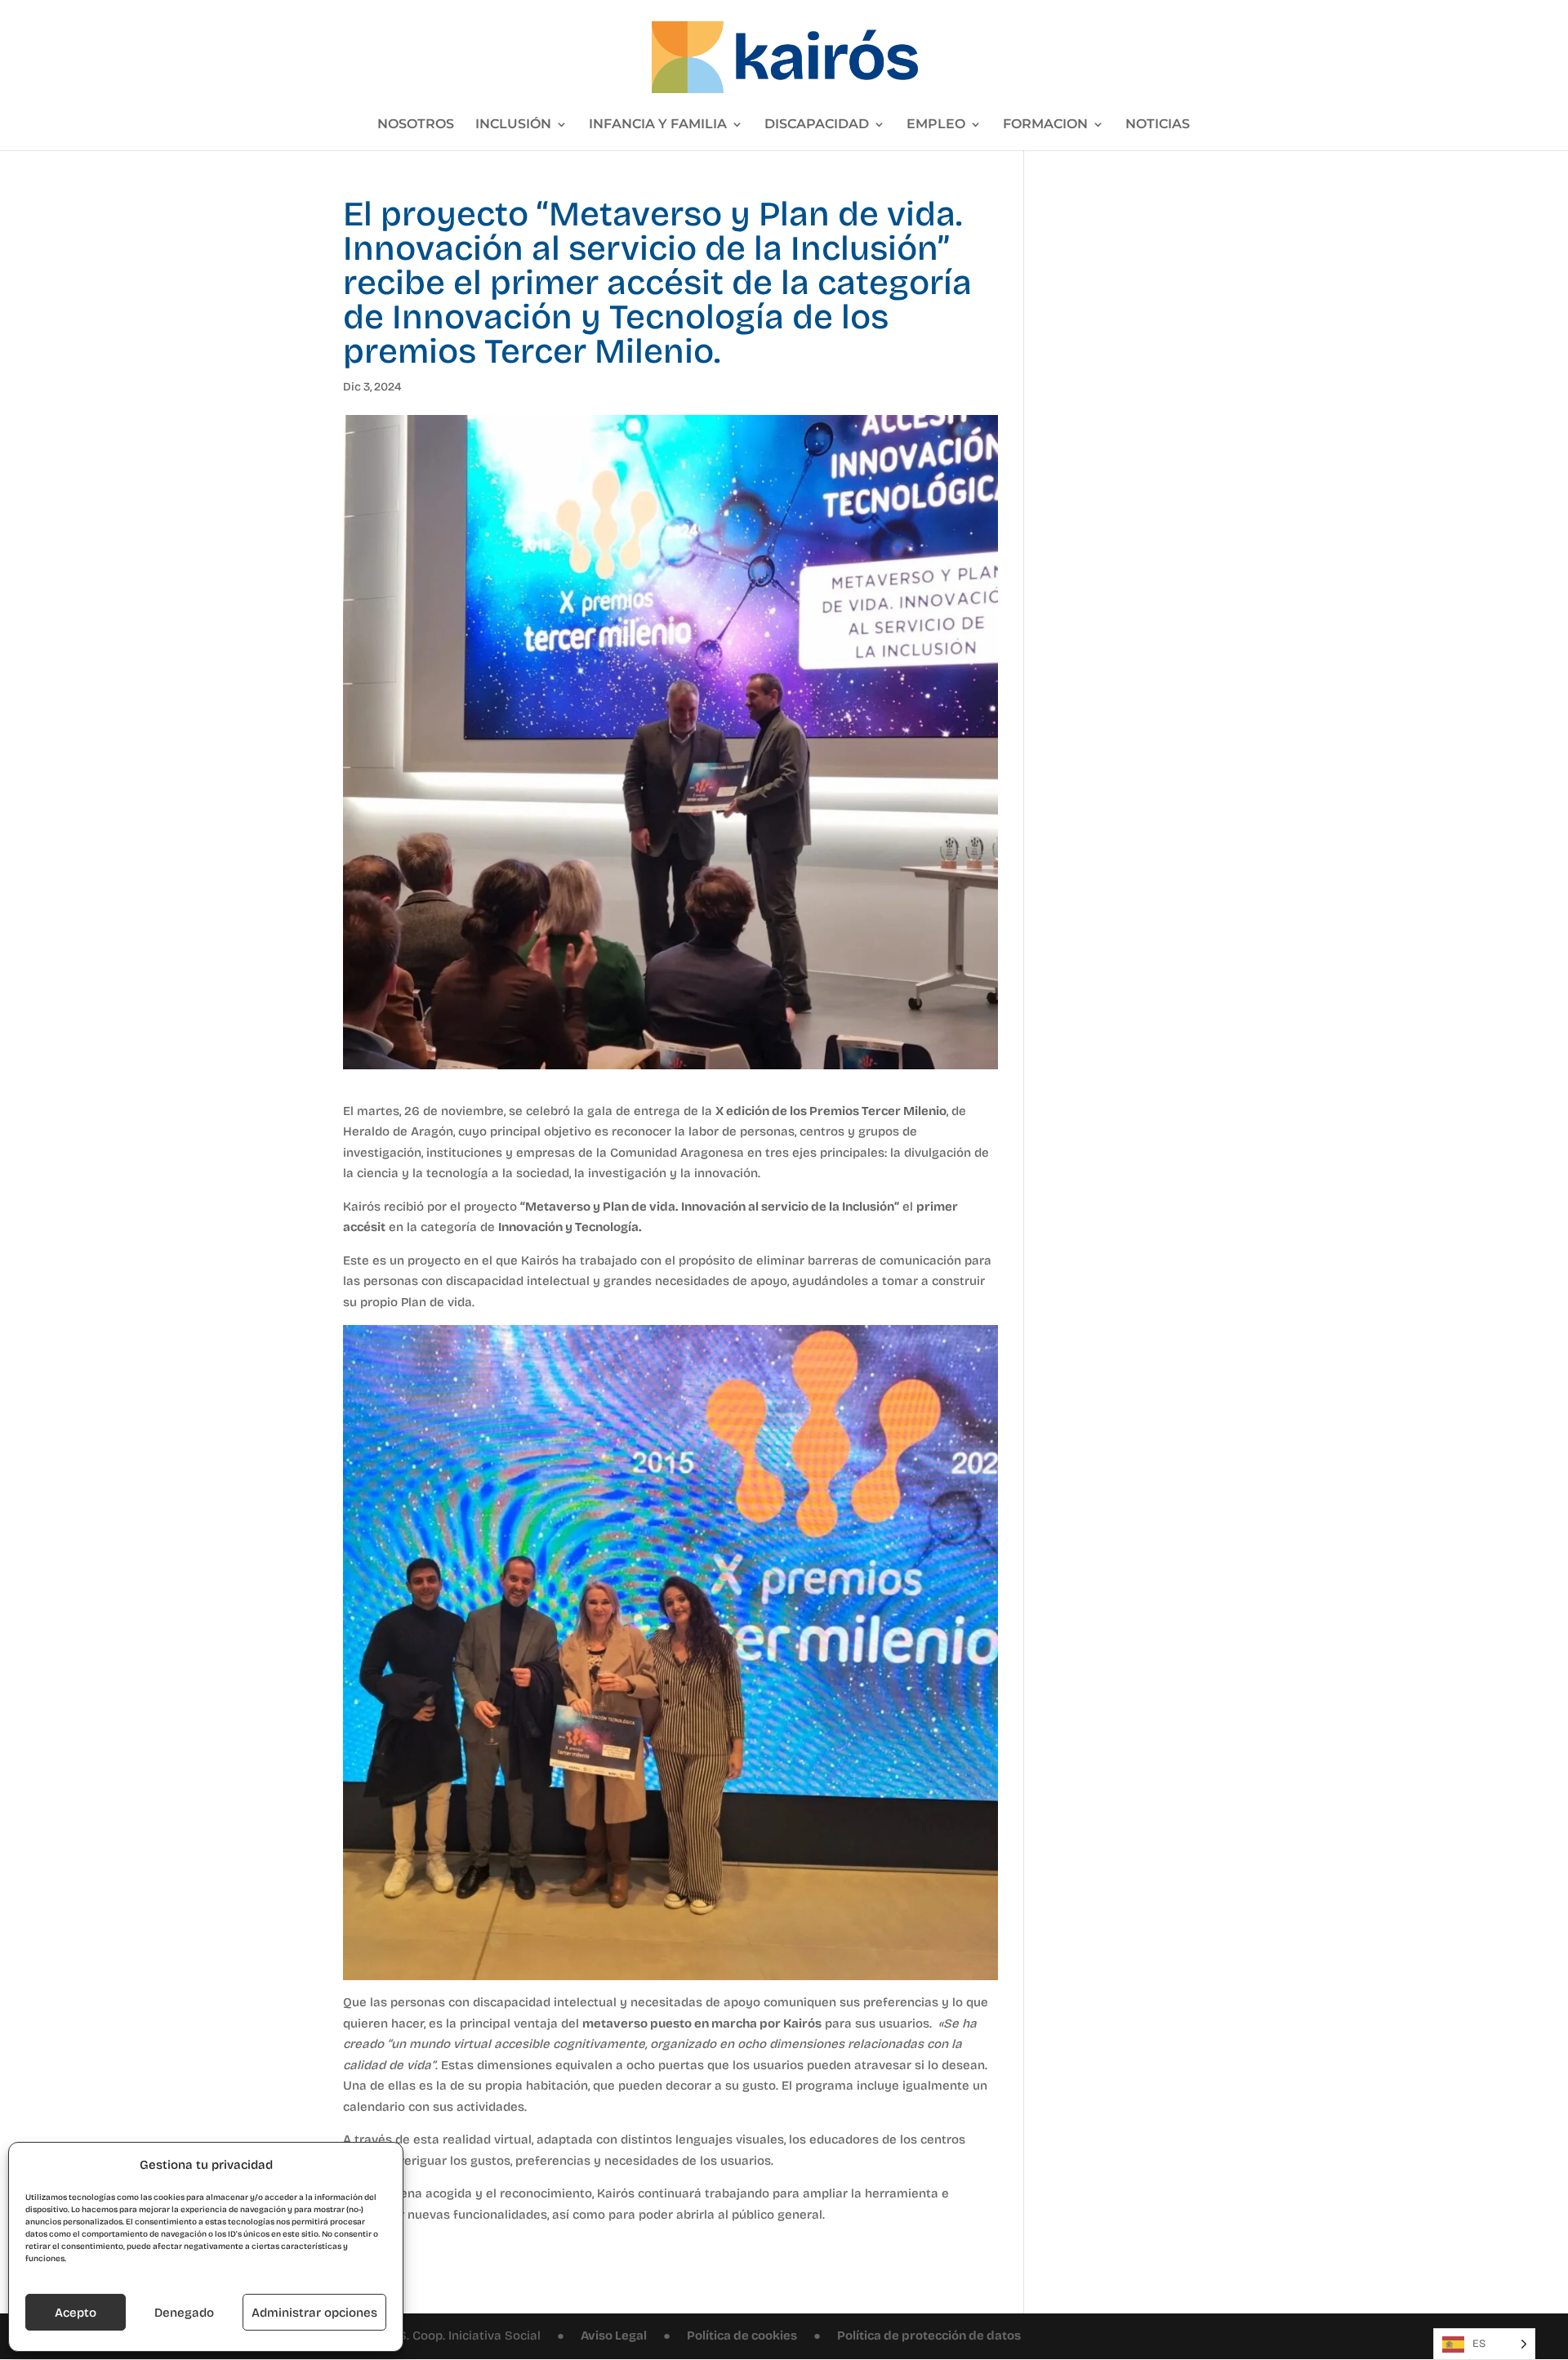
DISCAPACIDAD (817, 125)
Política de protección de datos (929, 2335)
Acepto (76, 2313)
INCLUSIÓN (513, 125)
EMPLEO (936, 125)
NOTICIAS (1158, 125)
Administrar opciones (314, 2313)
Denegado (184, 2313)
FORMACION (1045, 125)
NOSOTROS (416, 125)
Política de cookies (742, 2335)
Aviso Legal (614, 2335)
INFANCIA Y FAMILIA (658, 125)
